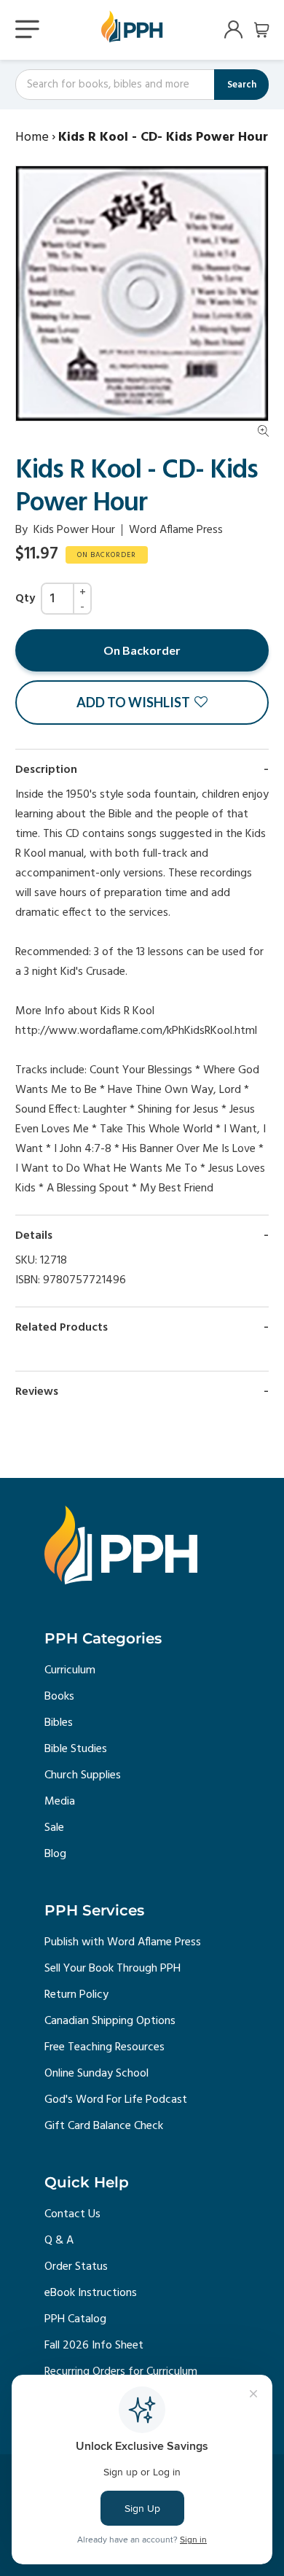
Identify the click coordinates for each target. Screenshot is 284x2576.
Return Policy (76, 1995)
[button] (142, 703)
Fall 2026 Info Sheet (94, 2346)
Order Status (76, 2267)
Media (60, 1802)
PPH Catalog (75, 2319)
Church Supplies (83, 1775)
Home (32, 137)
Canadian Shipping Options (110, 2021)
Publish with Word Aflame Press (123, 1942)
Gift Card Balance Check (104, 2126)
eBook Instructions (91, 2293)
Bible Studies (76, 1749)
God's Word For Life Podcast (116, 2100)
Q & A (59, 2241)
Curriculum (70, 1670)
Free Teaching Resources (104, 2047)
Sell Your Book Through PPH (113, 1969)
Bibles (59, 1723)
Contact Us (72, 2214)
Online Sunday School (96, 2074)
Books (59, 1697)
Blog (55, 1854)
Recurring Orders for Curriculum (121, 2372)
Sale (54, 1828)
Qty (25, 599)
